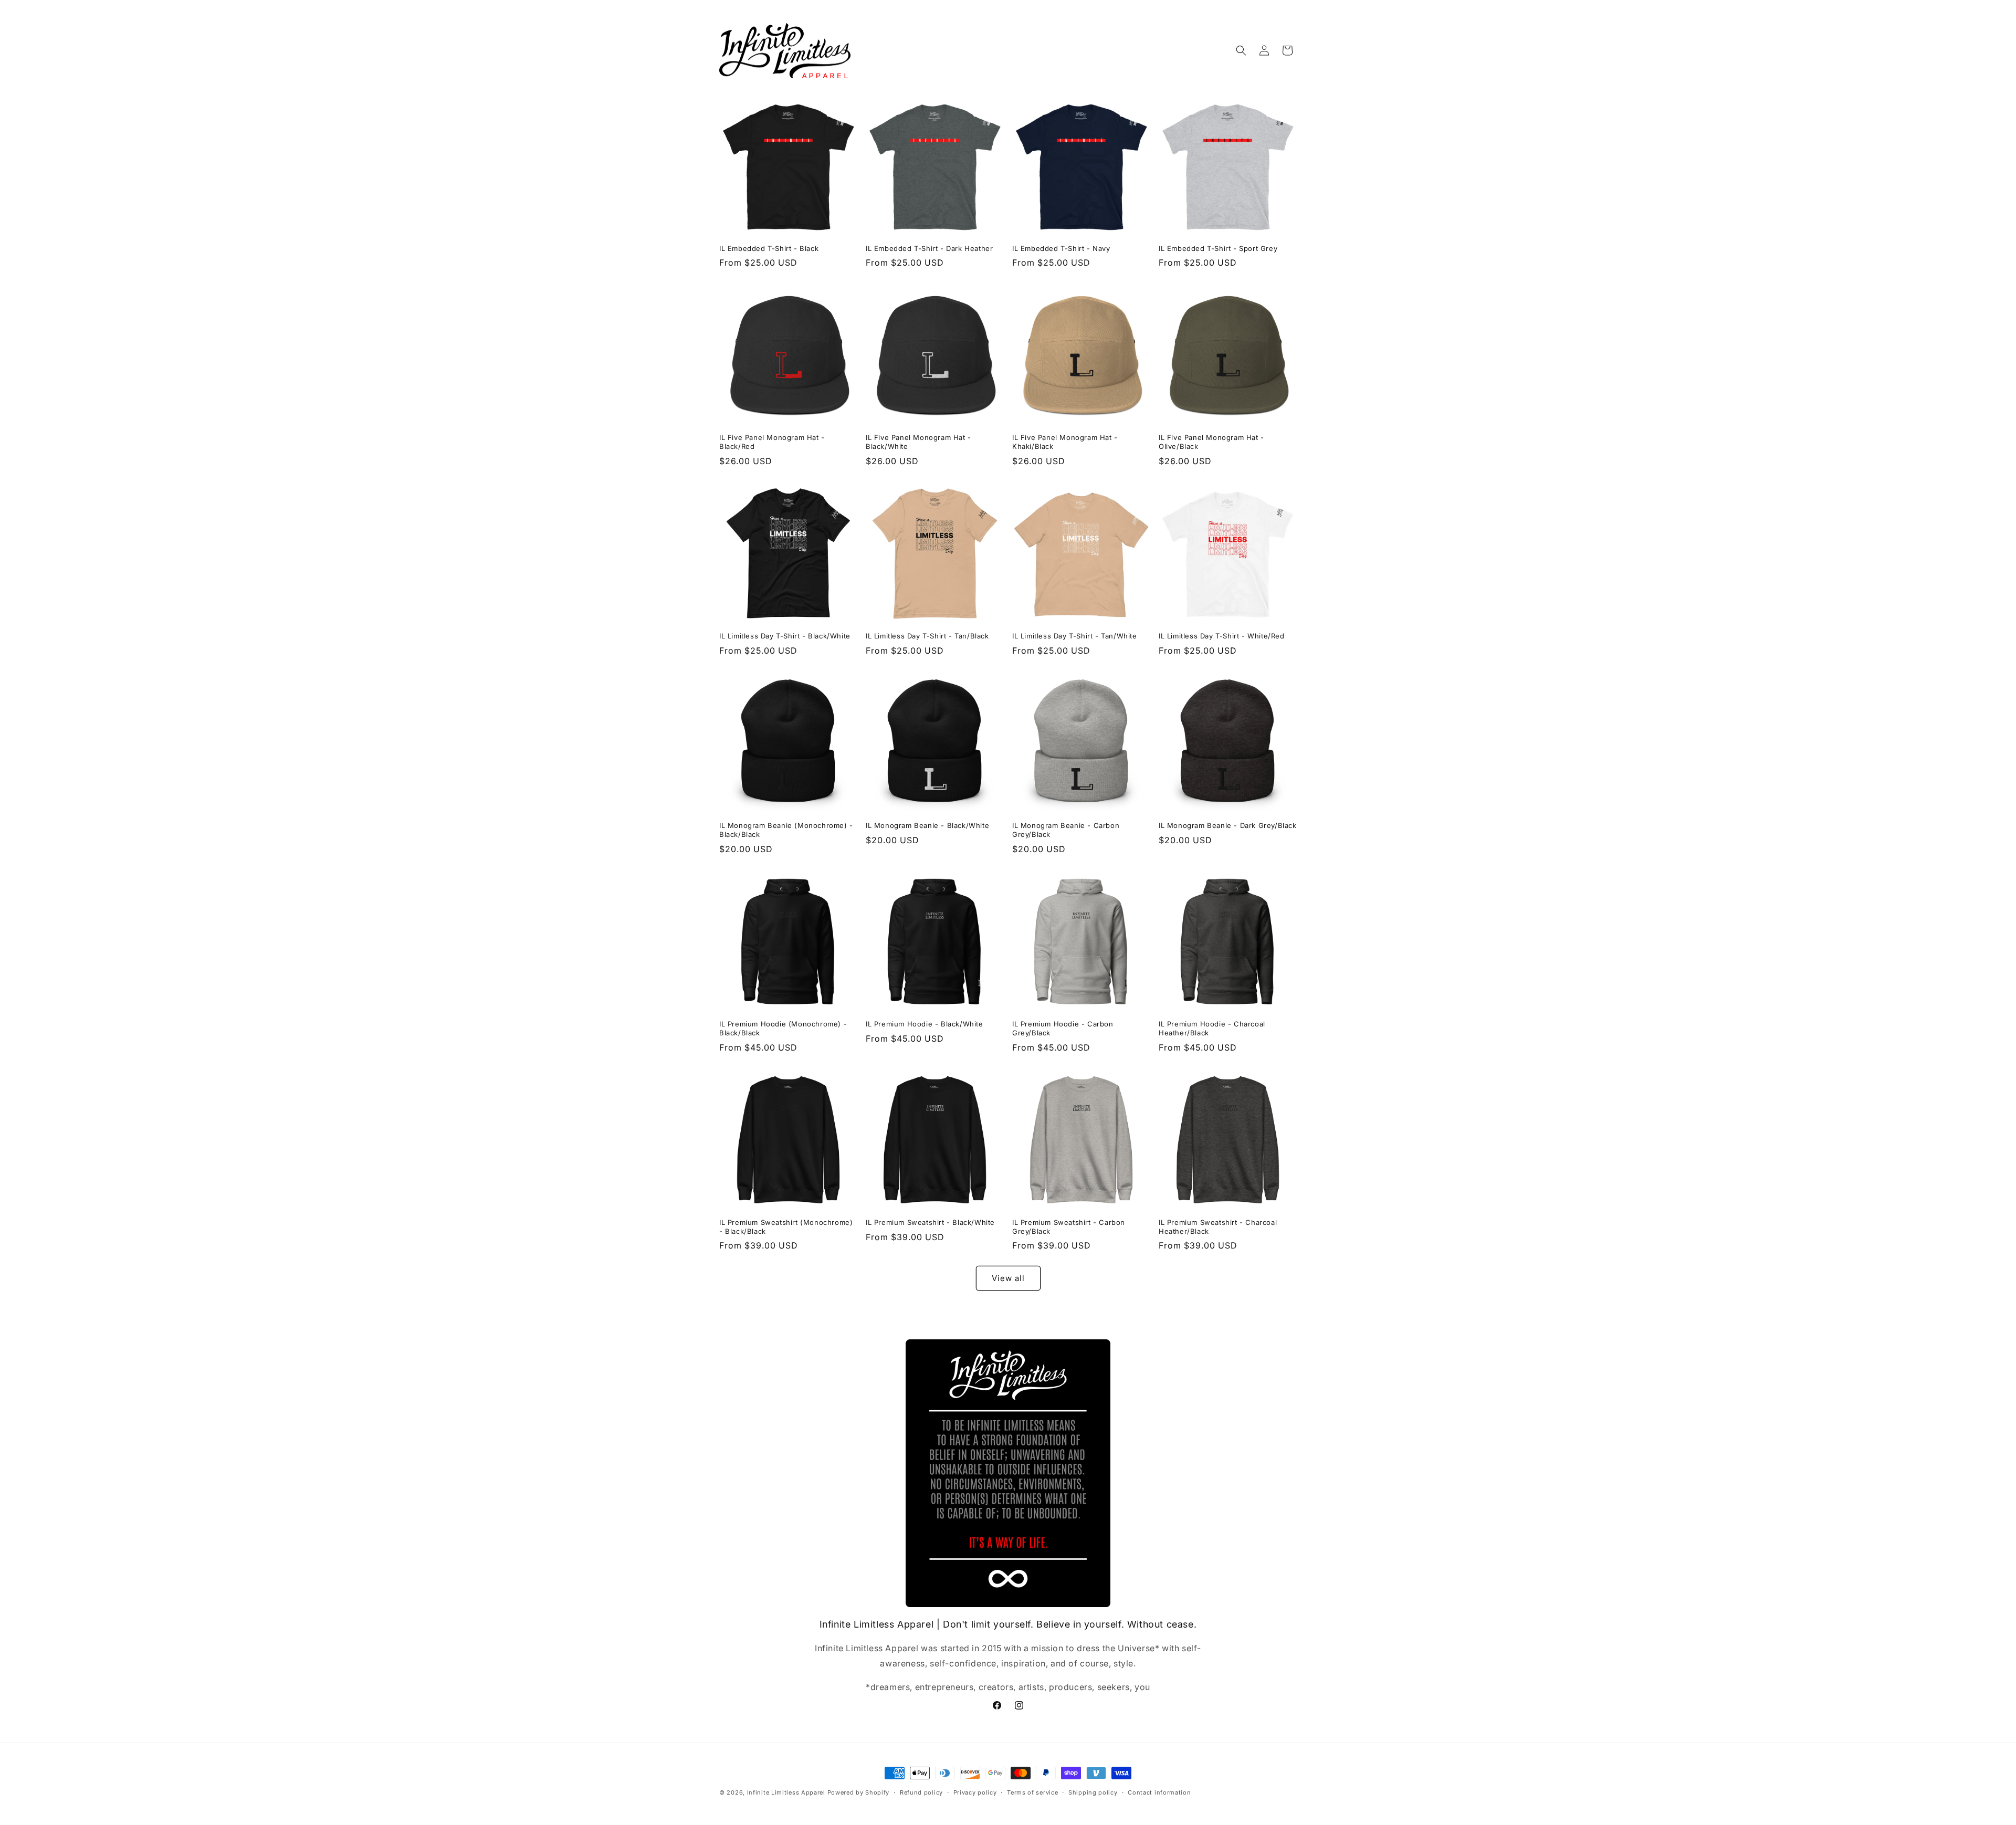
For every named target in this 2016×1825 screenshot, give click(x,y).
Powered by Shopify (859, 1792)
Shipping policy (1093, 1792)
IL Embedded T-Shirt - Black (769, 248)
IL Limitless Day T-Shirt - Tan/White (1075, 636)
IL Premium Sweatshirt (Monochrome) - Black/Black (786, 1227)
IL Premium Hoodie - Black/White (925, 1024)
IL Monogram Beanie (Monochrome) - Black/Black (786, 830)
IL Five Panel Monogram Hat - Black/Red (772, 442)
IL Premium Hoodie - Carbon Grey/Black (1063, 1028)
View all (1008, 1278)
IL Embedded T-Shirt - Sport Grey (1218, 248)
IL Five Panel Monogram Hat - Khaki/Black (1065, 442)
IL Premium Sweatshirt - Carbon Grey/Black (1069, 1227)
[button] (1241, 50)
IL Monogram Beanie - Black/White (927, 825)
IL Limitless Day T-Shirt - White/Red (1222, 636)
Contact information (1159, 1792)
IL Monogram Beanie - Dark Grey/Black (1228, 825)
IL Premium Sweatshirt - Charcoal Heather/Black (1218, 1227)
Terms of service (1032, 1792)
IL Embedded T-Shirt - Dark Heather (929, 248)
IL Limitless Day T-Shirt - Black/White (785, 636)
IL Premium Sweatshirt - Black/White (930, 1222)
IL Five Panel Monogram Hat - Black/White (918, 442)
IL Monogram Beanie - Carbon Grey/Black (1066, 830)
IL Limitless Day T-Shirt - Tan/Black (927, 636)
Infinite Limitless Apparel (786, 1792)
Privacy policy (975, 1792)
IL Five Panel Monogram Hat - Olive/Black (1211, 442)
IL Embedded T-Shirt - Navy (1061, 248)
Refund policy (921, 1792)
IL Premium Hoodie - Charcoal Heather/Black (1212, 1028)
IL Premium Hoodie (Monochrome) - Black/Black (783, 1028)
